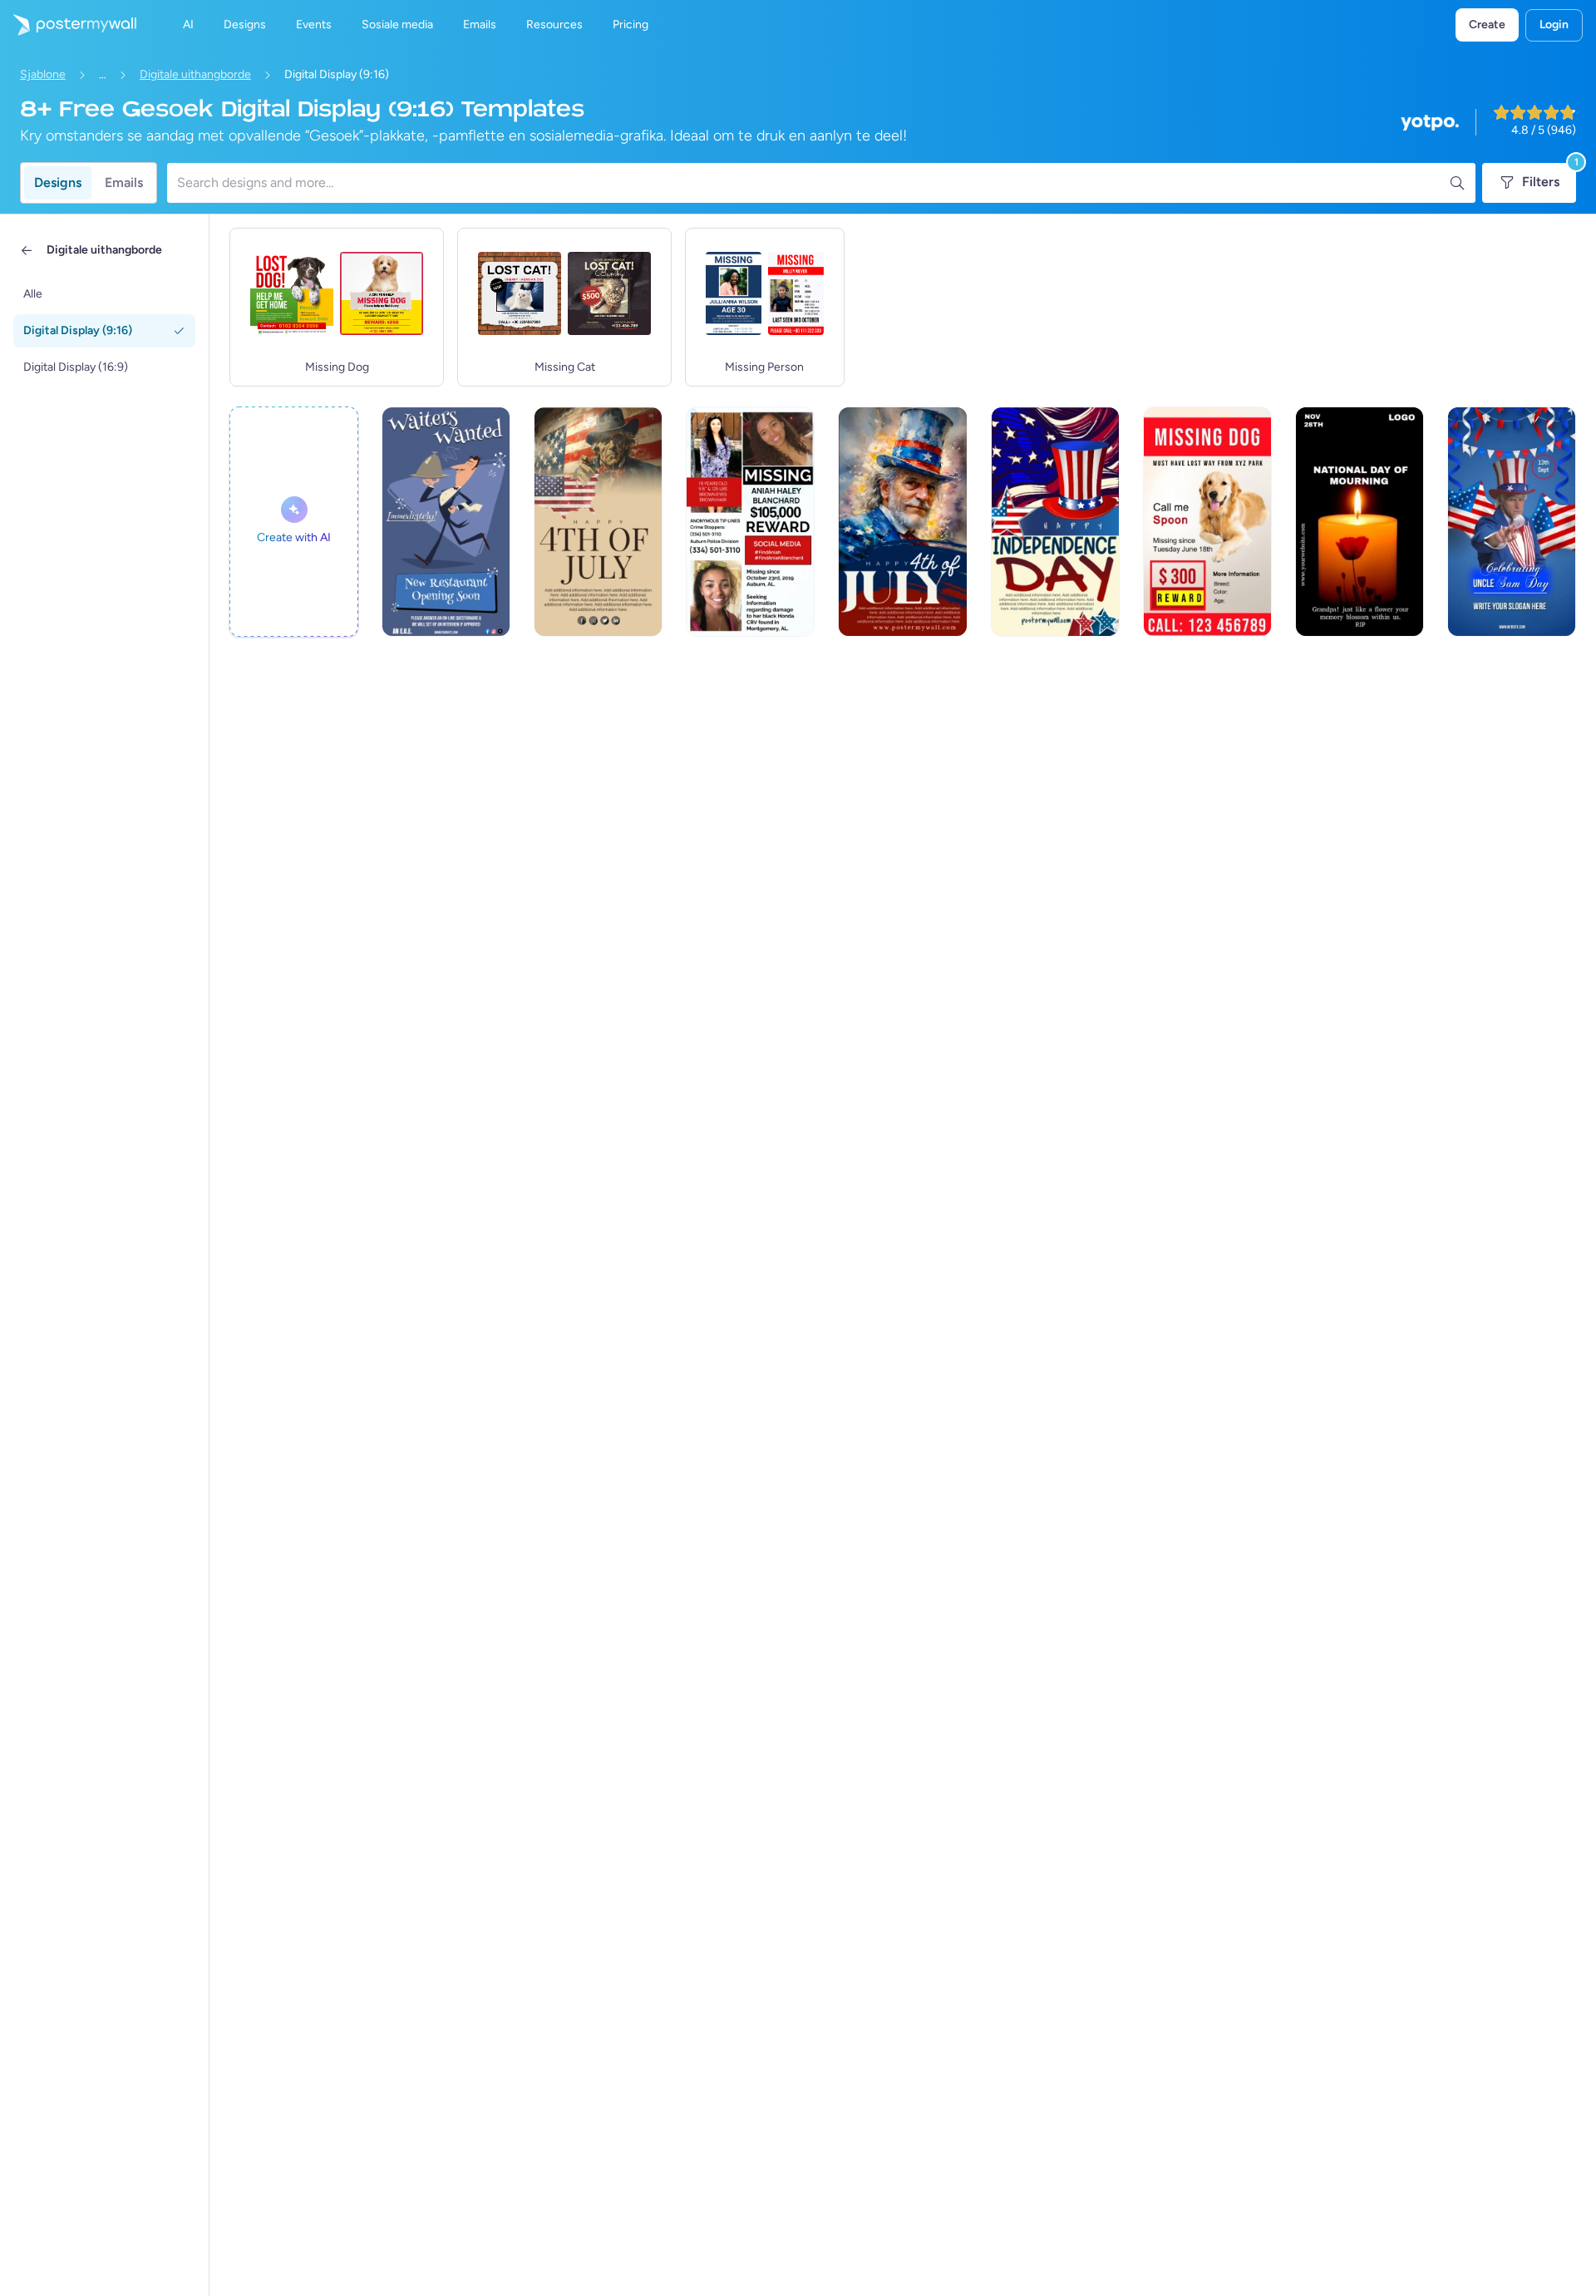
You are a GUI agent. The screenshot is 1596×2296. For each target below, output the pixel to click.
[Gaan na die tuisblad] (68, 25)
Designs (58, 182)
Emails (124, 182)
